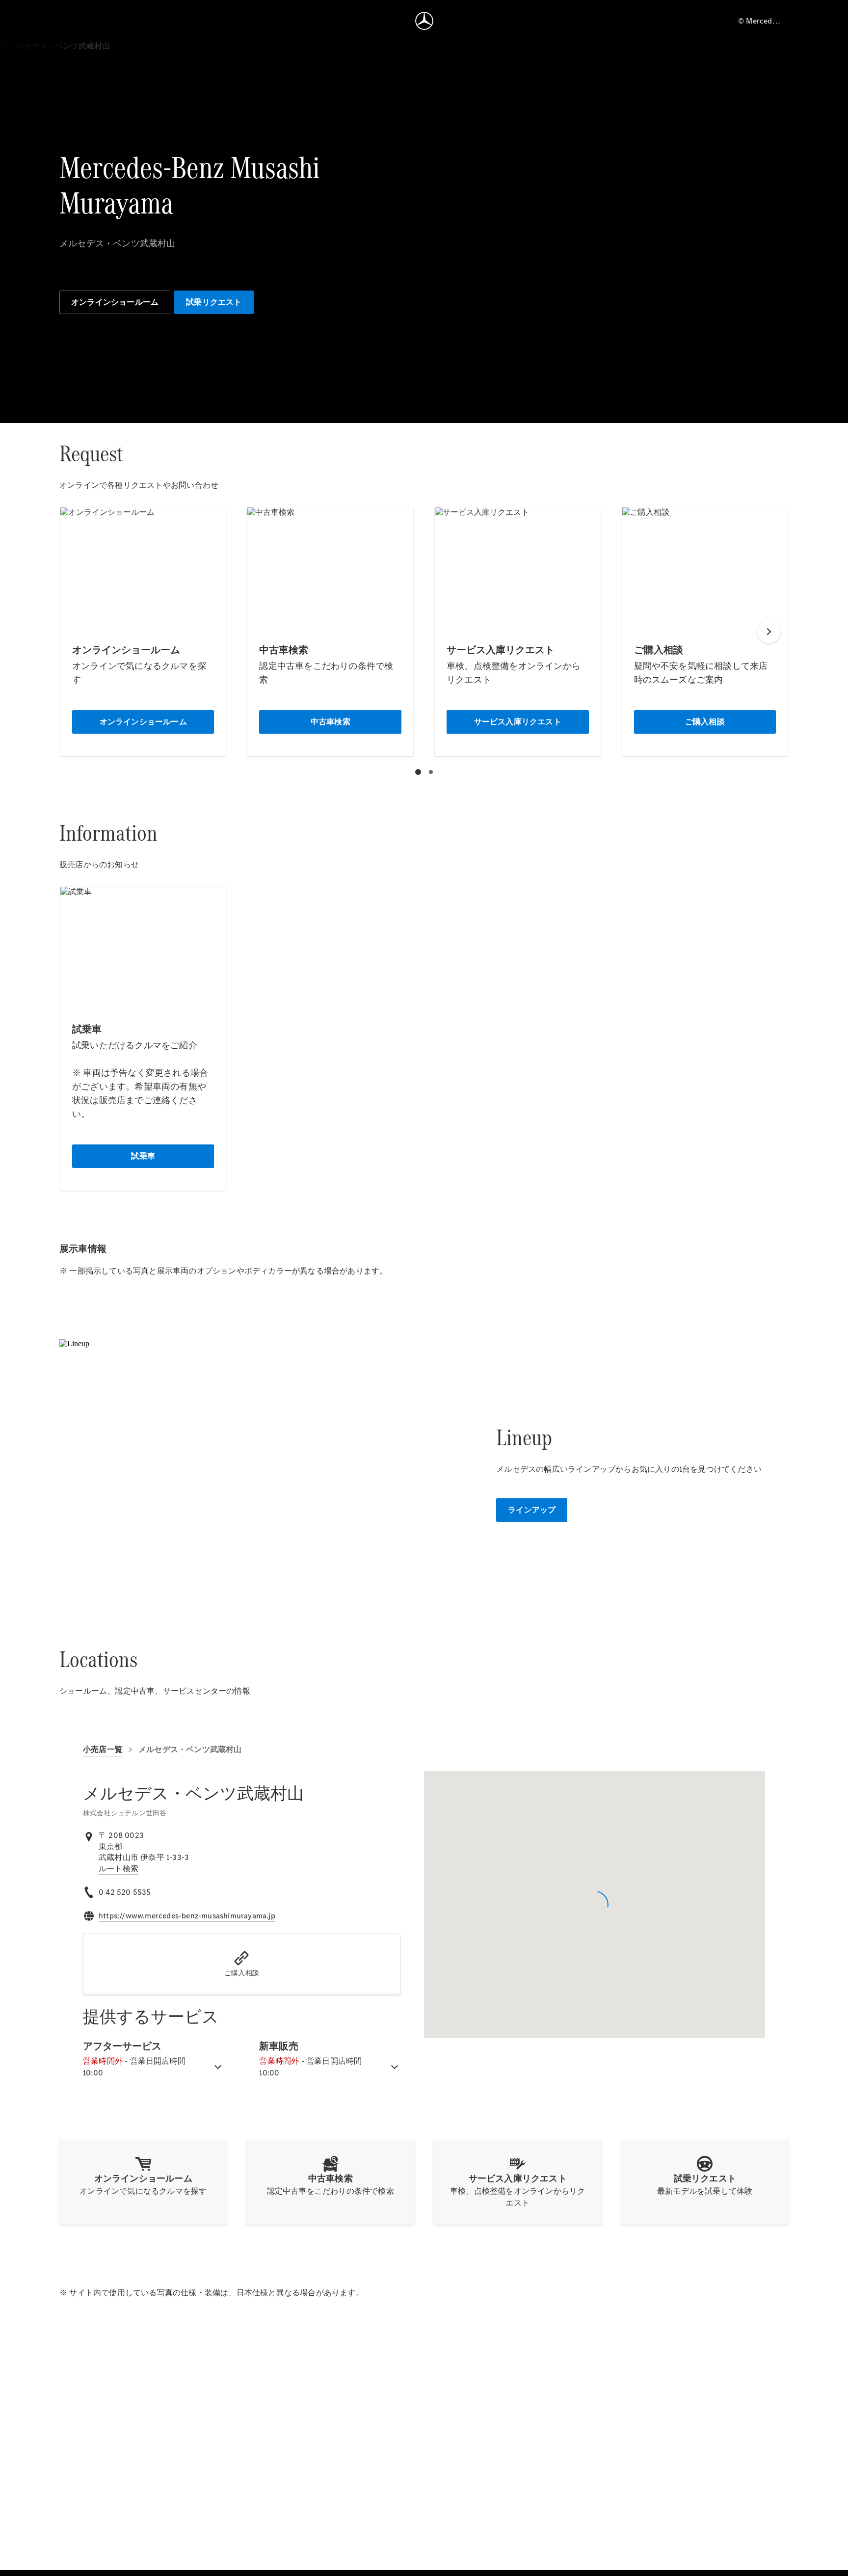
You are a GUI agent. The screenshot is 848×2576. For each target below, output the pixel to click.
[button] (242, 1964)
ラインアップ (532, 1510)
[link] (119, 1869)
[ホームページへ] (424, 21)
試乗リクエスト (214, 302)
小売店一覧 (103, 1749)
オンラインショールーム (115, 302)
